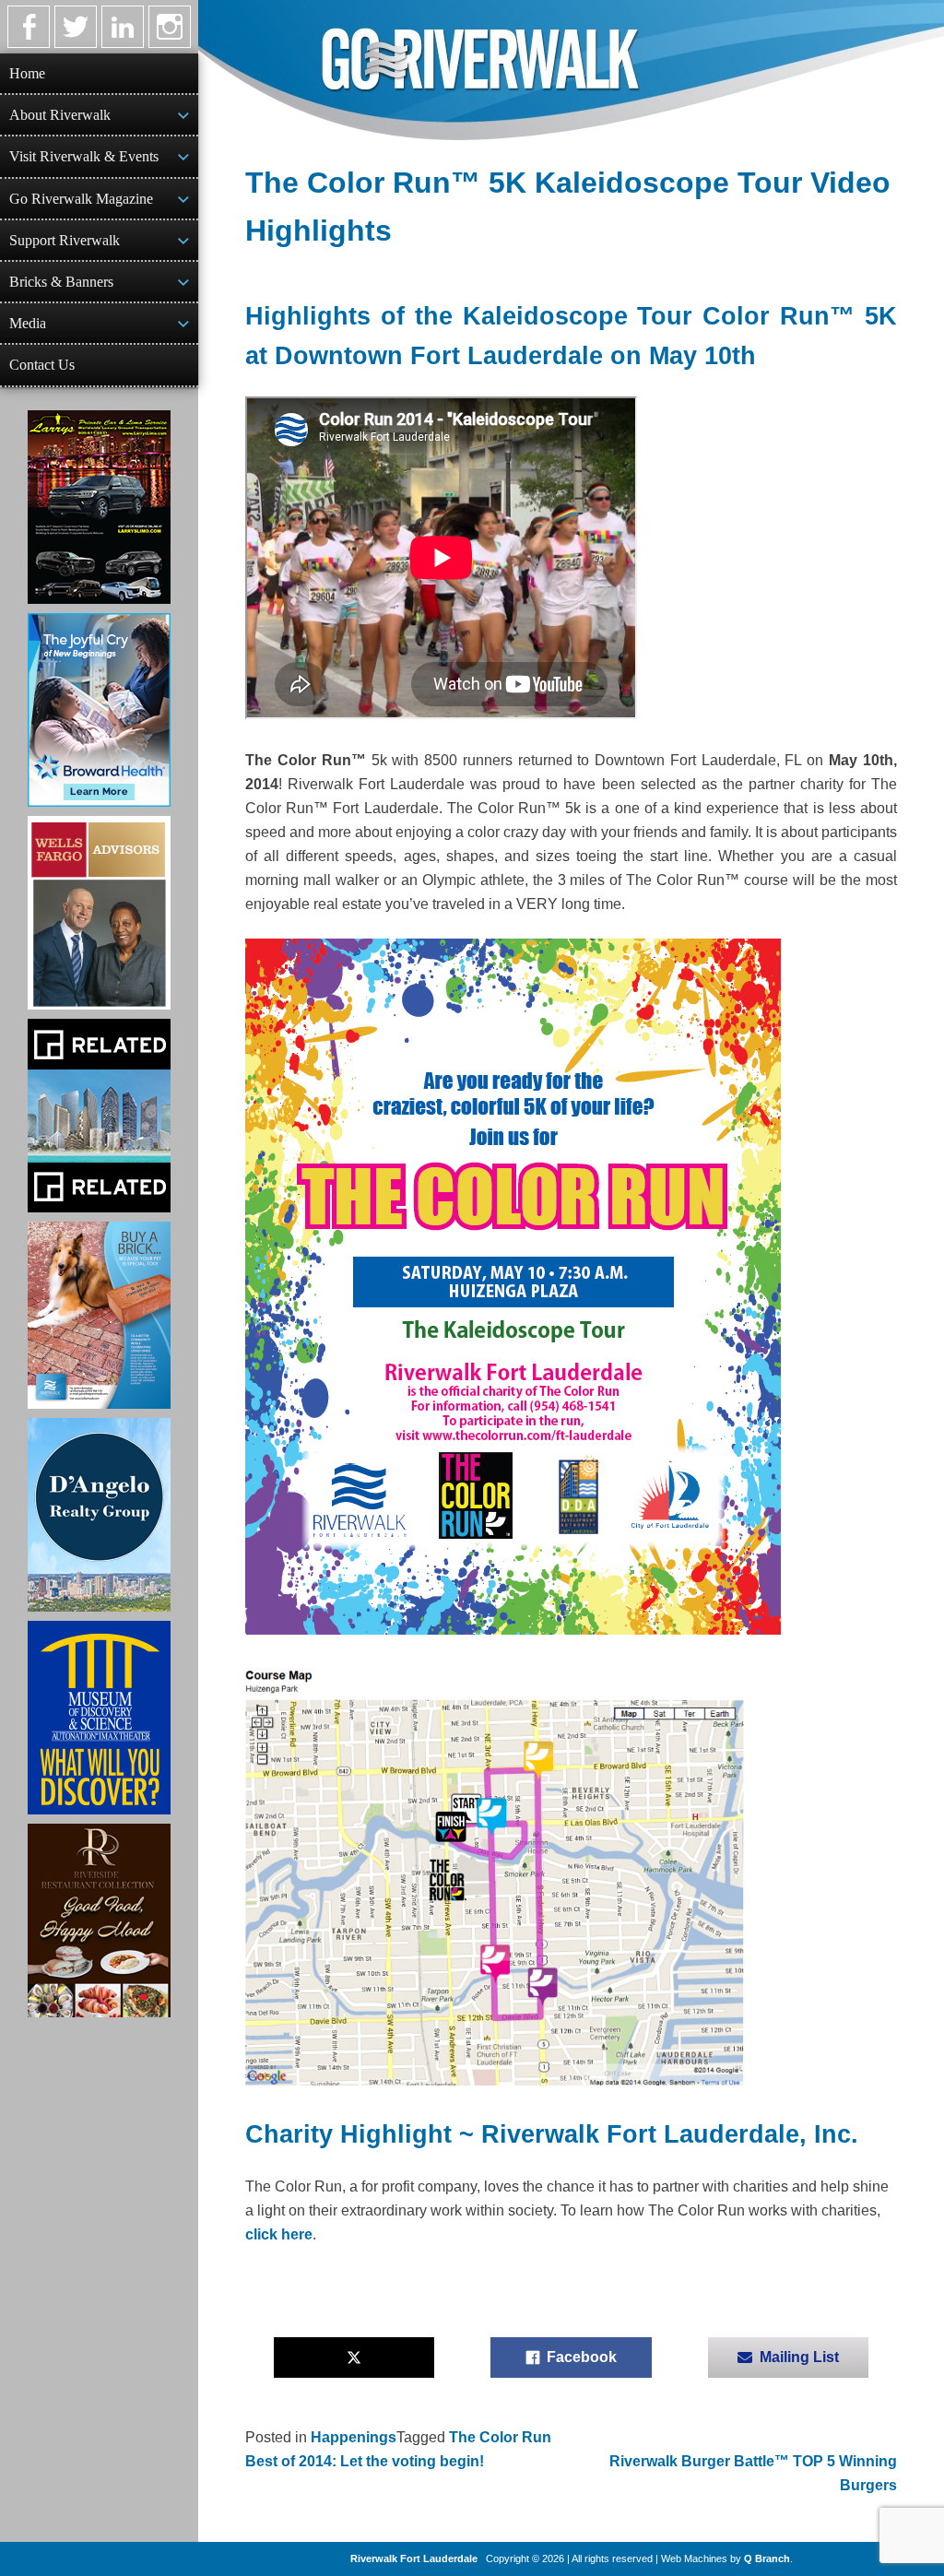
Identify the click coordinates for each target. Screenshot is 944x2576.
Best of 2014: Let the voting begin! (365, 2461)
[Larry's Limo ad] (99, 507)
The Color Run (500, 2437)
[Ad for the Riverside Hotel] (99, 1920)
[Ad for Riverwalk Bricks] (99, 1315)
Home (27, 73)
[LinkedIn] (123, 27)
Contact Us (42, 365)
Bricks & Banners (61, 282)
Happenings (354, 2437)
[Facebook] (29, 27)
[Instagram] (170, 27)
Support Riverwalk (65, 240)
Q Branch (767, 2558)
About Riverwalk (60, 115)
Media (28, 323)
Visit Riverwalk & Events (84, 156)
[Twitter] (76, 27)
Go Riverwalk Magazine (81, 199)
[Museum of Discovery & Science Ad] (99, 1718)
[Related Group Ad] (99, 1116)
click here (279, 2234)
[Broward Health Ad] (99, 710)
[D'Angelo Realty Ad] (99, 1515)
